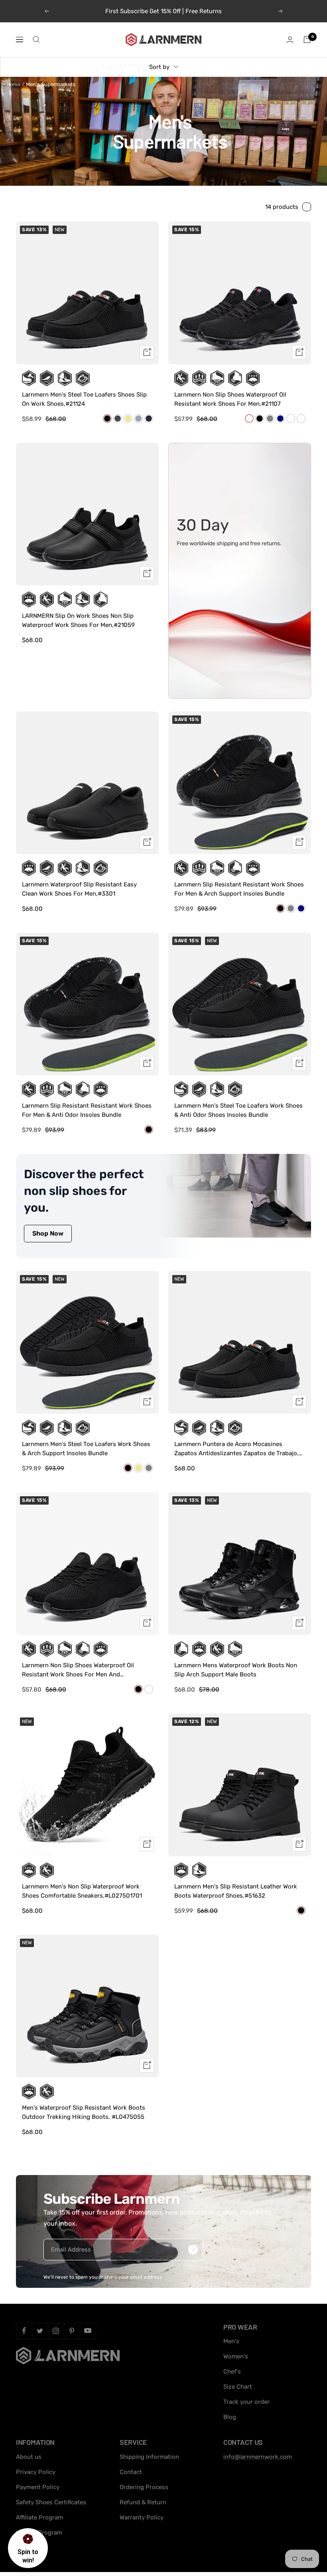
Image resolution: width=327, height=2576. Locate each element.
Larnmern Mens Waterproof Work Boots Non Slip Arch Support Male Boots (236, 1670)
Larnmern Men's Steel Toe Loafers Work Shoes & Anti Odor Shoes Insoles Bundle (238, 1110)
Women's (236, 2356)
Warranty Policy (142, 2517)
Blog (230, 2417)
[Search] (36, 39)
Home (13, 84)
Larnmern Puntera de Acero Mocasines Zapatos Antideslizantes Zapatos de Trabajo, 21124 (236, 1449)
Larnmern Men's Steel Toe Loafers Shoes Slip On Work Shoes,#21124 (84, 399)
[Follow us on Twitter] (40, 2331)
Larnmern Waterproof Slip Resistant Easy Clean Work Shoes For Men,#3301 (79, 889)
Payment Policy (38, 2487)
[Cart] (307, 39)
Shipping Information (149, 2457)
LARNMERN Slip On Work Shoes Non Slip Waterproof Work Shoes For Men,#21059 (78, 620)
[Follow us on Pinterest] (72, 2331)
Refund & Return (143, 2502)
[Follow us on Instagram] (56, 2331)
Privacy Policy (36, 2472)
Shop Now (48, 1233)
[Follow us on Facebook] (24, 2331)
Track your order (246, 2402)
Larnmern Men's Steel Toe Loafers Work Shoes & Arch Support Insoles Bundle (86, 1449)
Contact (131, 2472)
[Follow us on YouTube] (88, 2331)
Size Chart (238, 2387)
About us (29, 2457)
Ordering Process (144, 2487)
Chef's (232, 2372)
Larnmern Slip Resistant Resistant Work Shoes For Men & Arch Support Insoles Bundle (239, 889)
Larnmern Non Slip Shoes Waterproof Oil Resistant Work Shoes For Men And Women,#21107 (78, 1670)
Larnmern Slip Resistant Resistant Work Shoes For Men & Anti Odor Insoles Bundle (87, 1110)
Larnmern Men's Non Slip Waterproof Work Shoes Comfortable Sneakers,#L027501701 (82, 1891)
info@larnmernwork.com (258, 2457)
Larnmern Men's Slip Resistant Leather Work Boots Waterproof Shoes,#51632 (236, 1891)
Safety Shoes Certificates (51, 2502)
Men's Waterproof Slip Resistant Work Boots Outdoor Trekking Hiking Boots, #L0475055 (84, 2112)
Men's (231, 2341)
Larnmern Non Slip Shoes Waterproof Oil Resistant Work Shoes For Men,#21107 (230, 399)
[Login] (290, 40)
